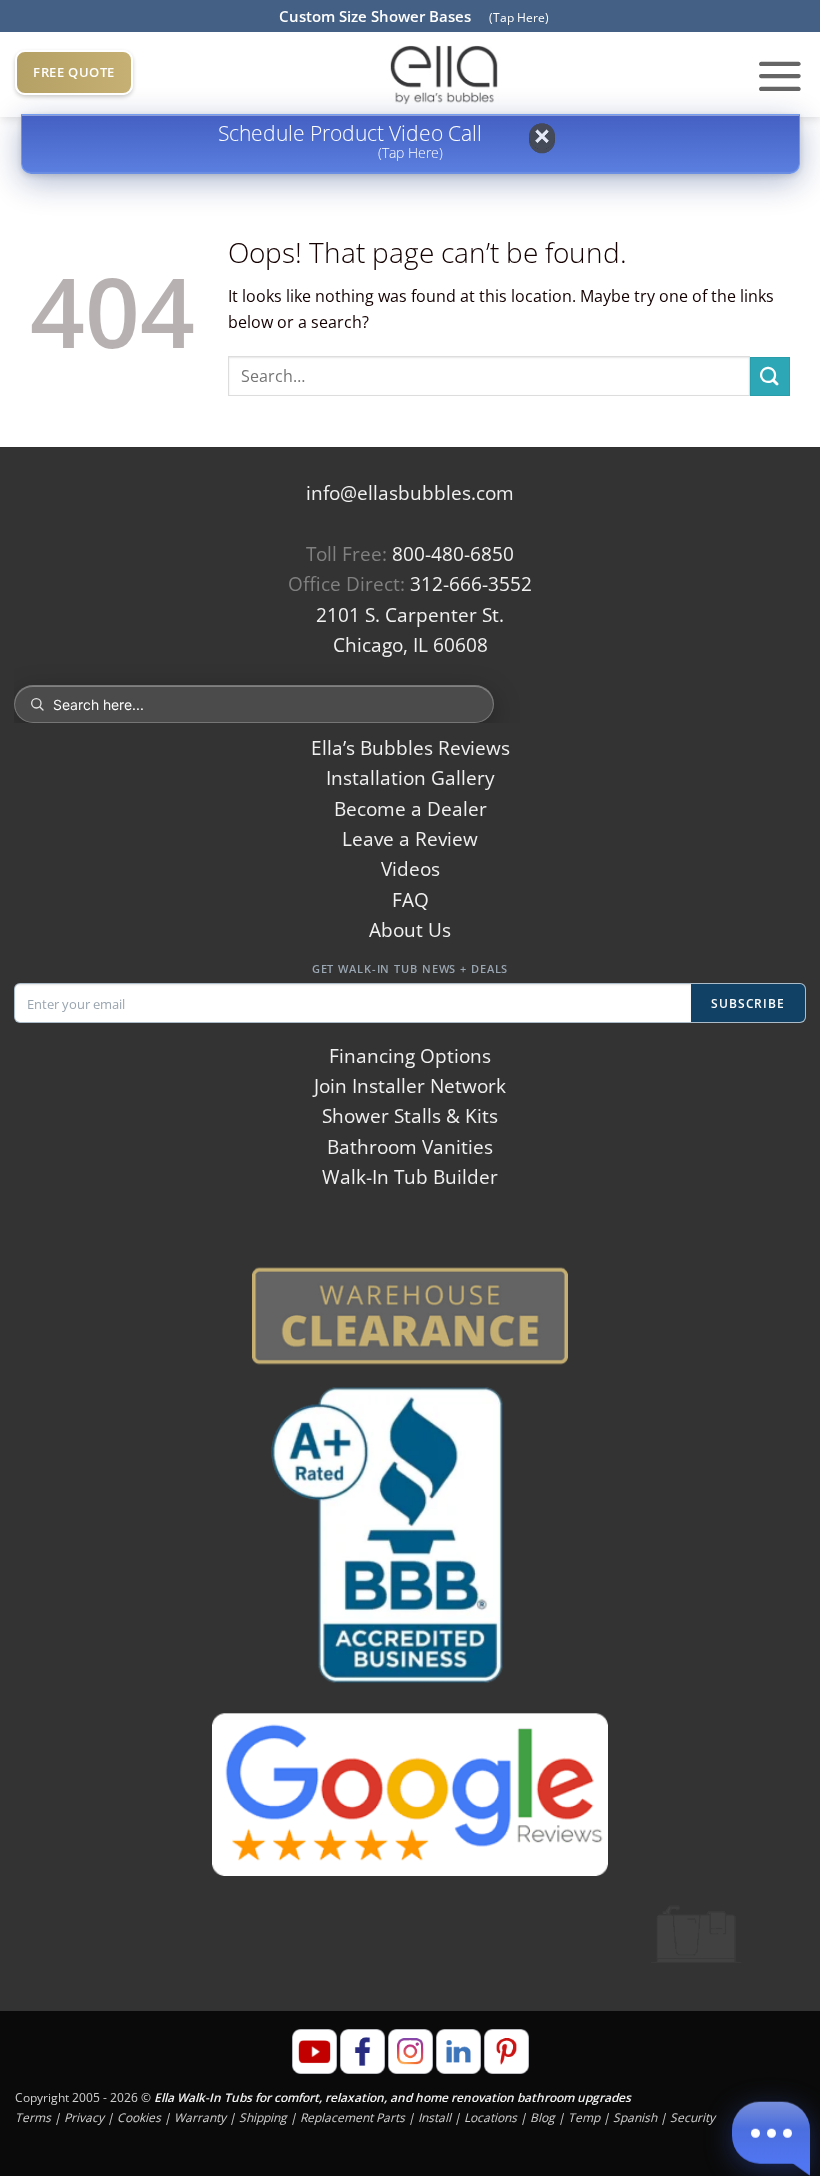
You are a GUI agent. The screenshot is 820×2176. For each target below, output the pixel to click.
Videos (410, 869)
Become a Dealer (410, 809)
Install (434, 2117)
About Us (410, 930)
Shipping (263, 2117)
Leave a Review (410, 839)
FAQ (410, 900)
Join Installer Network (410, 1086)
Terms (33, 2117)
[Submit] (770, 376)
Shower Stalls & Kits (410, 1116)
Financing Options (410, 1056)
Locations (490, 2117)
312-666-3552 (471, 584)
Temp (584, 2117)
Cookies (139, 2117)
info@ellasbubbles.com (410, 493)
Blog (542, 2117)
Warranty (200, 2117)
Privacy (84, 2117)
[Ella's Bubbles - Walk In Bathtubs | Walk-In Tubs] (444, 74)
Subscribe (748, 1003)
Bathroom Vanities (410, 1147)
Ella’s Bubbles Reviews (410, 748)
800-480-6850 (453, 554)
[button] (780, 75)
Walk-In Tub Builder (410, 1177)
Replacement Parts (352, 2117)
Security (692, 2117)
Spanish (635, 2117)
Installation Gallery (410, 778)
